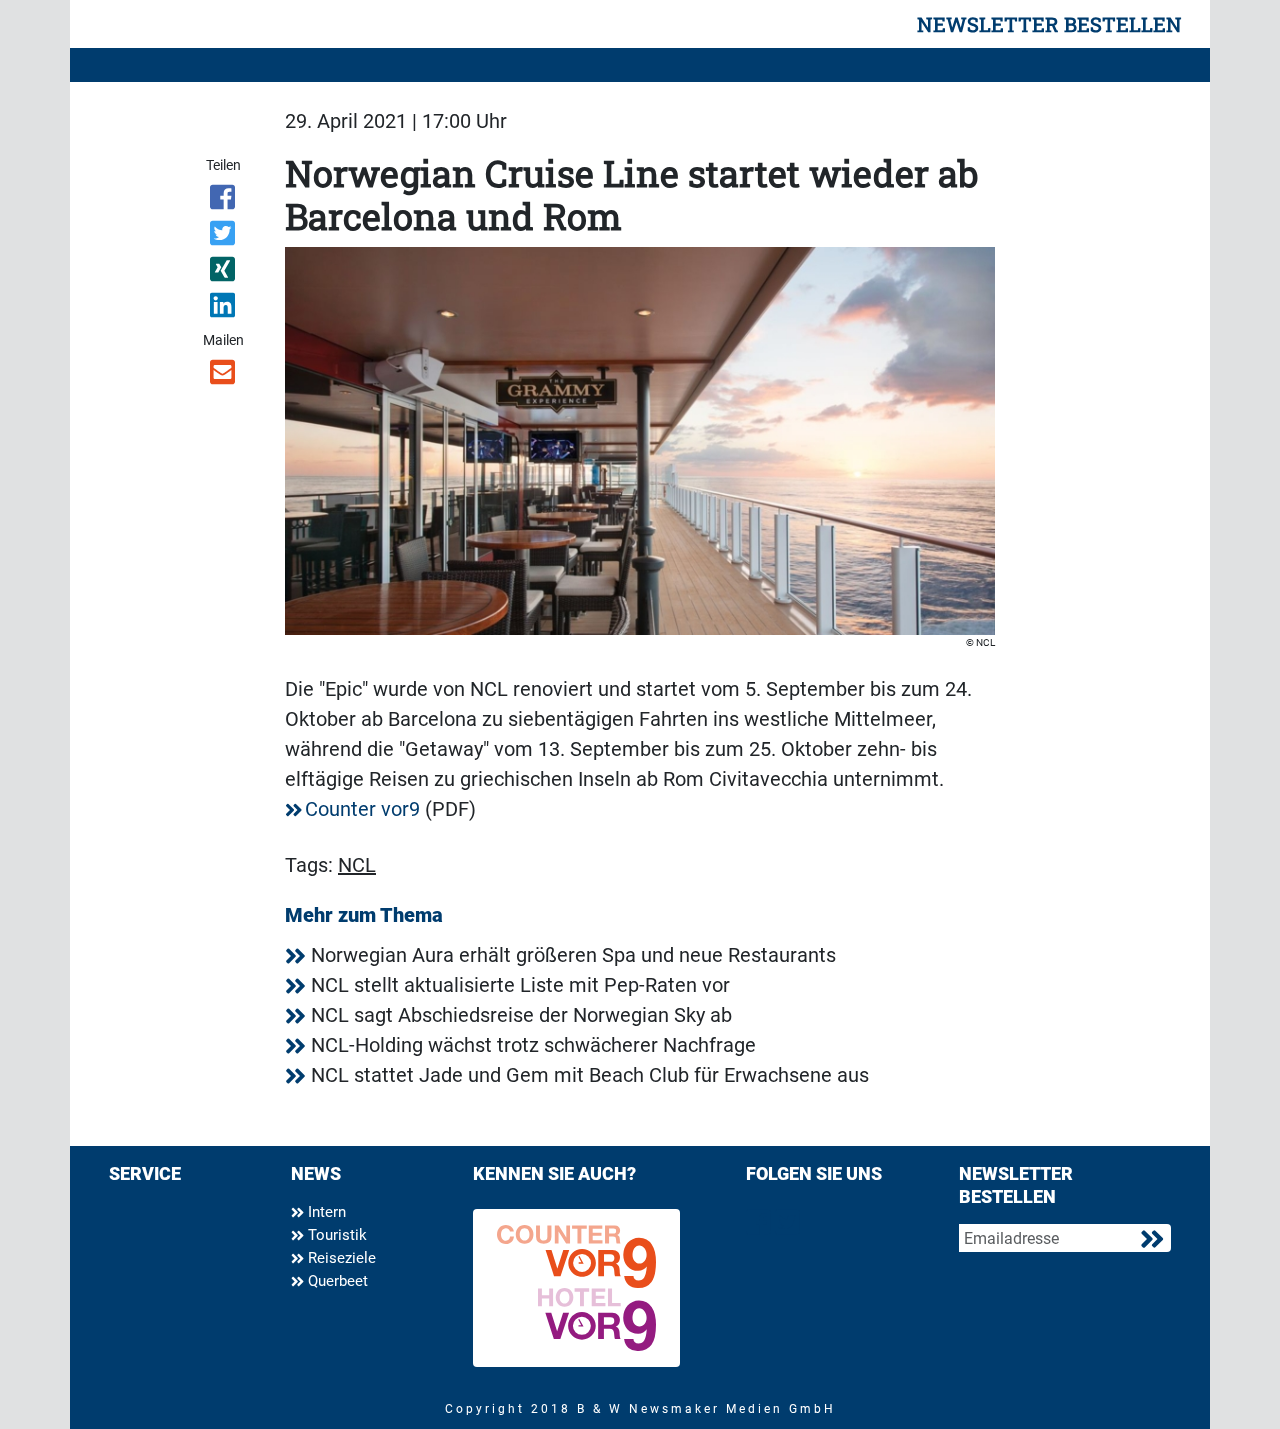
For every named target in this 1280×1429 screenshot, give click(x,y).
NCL (357, 865)
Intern (325, 1212)
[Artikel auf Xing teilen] (224, 273)
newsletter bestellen (1049, 24)
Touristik (335, 1235)
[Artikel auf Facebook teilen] (224, 201)
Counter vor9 (362, 809)
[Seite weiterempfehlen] (224, 376)
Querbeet (336, 1281)
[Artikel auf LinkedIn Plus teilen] (224, 309)
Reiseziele (340, 1258)
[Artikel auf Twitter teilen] (224, 237)
